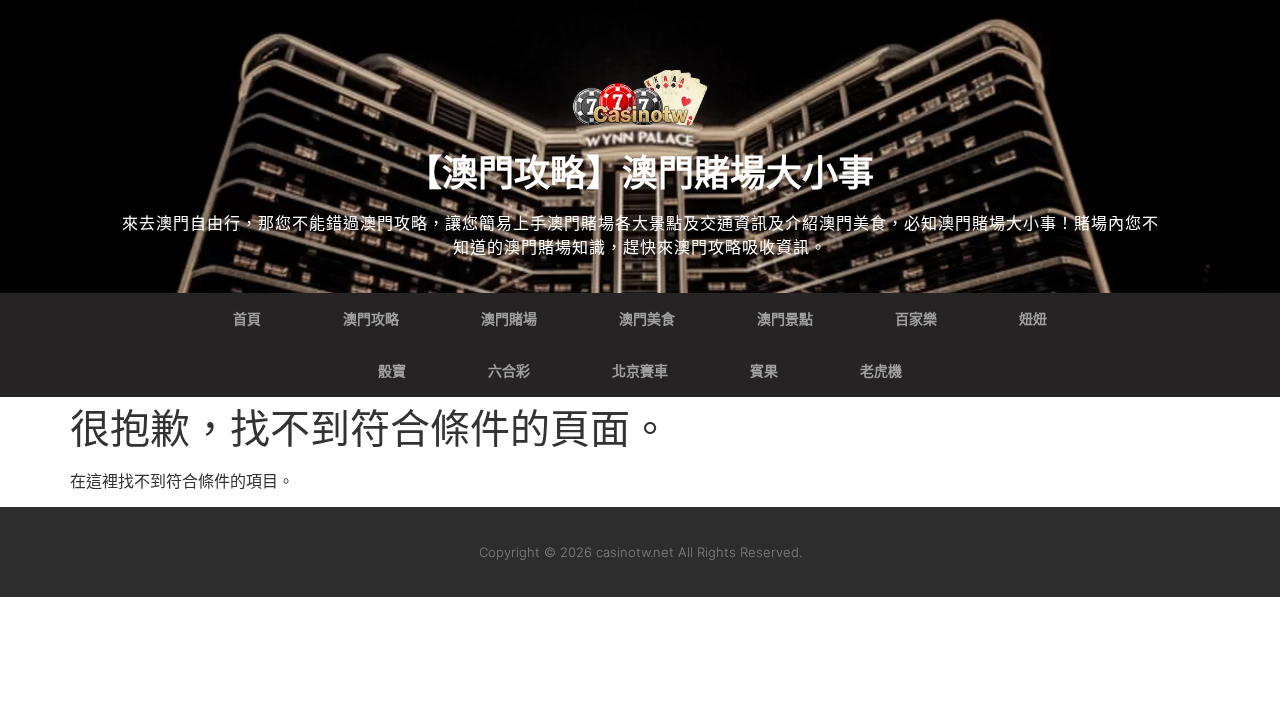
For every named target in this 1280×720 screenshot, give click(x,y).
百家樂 (916, 319)
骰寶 (392, 371)
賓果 (764, 371)
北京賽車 (640, 371)
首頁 (247, 319)
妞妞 (1033, 319)
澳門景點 (785, 319)
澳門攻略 (371, 319)
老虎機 (881, 371)
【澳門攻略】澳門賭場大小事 (640, 173)
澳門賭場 (509, 319)
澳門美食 (647, 319)
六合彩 (509, 371)
